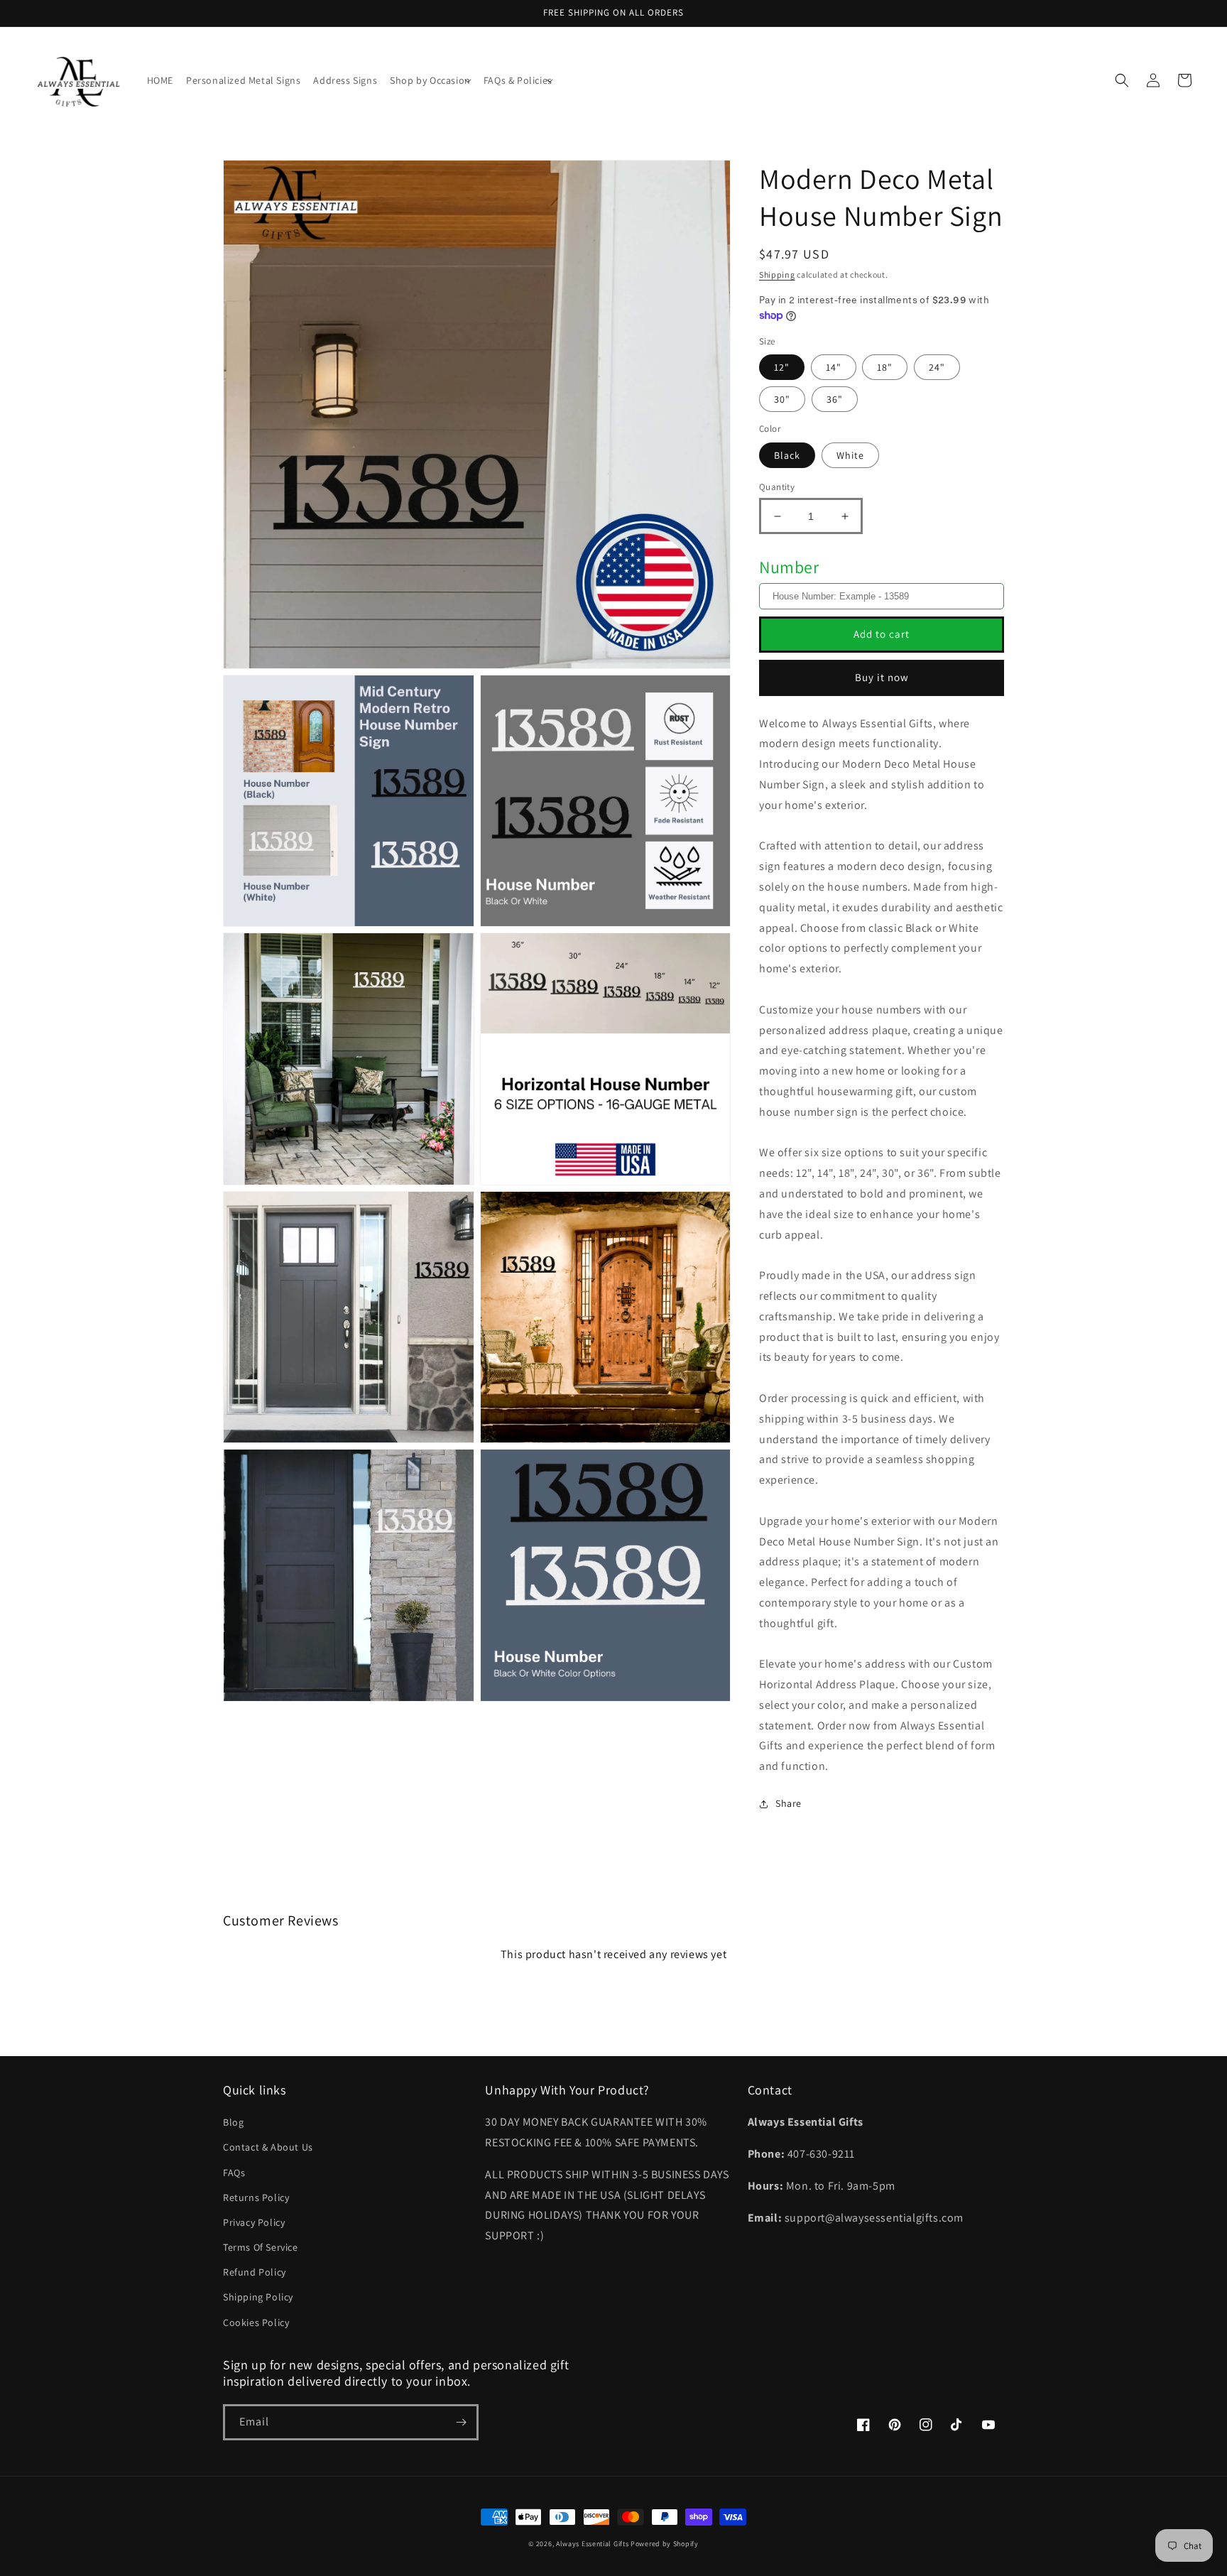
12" (782, 367)
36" (835, 399)
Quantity (777, 487)
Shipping (777, 275)
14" (834, 367)
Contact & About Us (268, 2147)
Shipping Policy (258, 2297)
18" (885, 367)
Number (789, 567)
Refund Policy (255, 2272)
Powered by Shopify (665, 2544)
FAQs (234, 2173)
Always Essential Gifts (592, 2544)
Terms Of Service (261, 2247)
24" (937, 367)
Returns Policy (256, 2197)
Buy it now (882, 677)
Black (787, 455)
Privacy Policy (254, 2222)
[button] (430, 80)
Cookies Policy (256, 2322)
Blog (233, 2122)
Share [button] (789, 1803)
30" (782, 399)
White (850, 455)
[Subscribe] (461, 2422)
